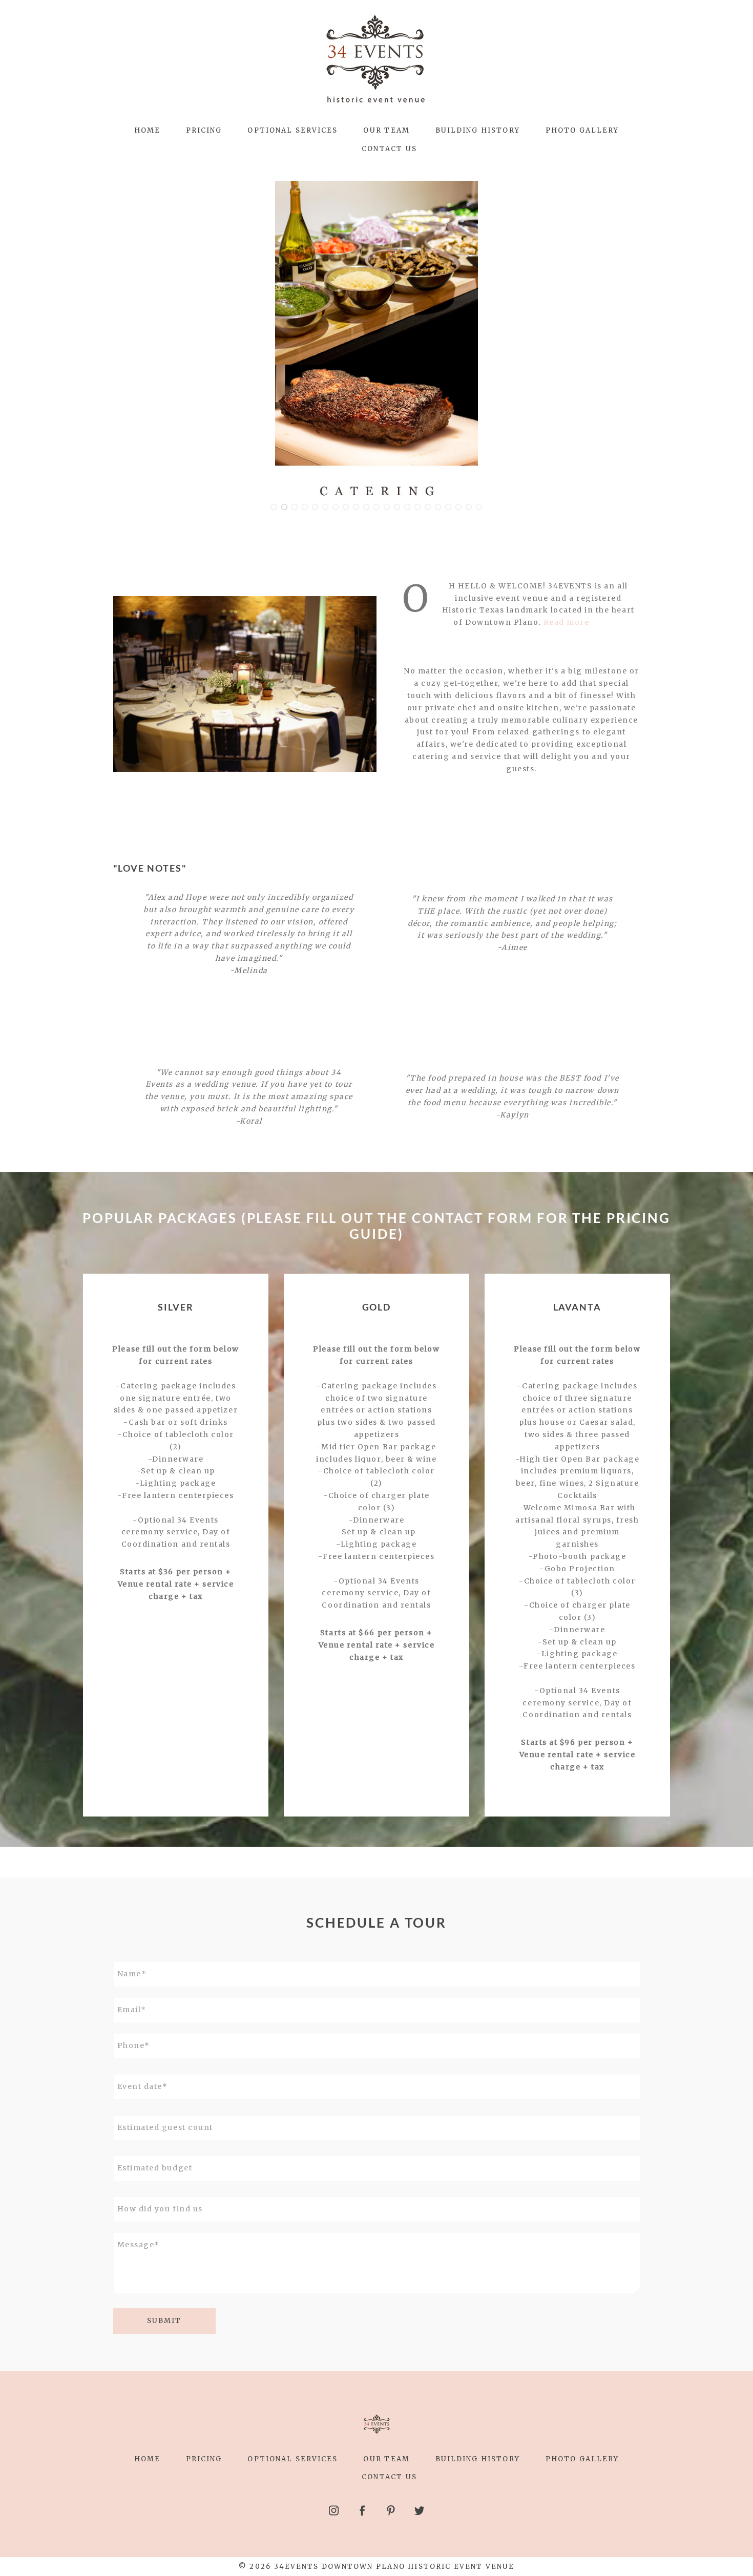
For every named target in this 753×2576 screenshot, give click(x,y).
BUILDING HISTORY (478, 130)
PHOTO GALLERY (582, 130)
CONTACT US (389, 149)
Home (147, 130)
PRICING (204, 130)
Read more (567, 622)
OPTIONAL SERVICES (292, 130)
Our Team (386, 130)
